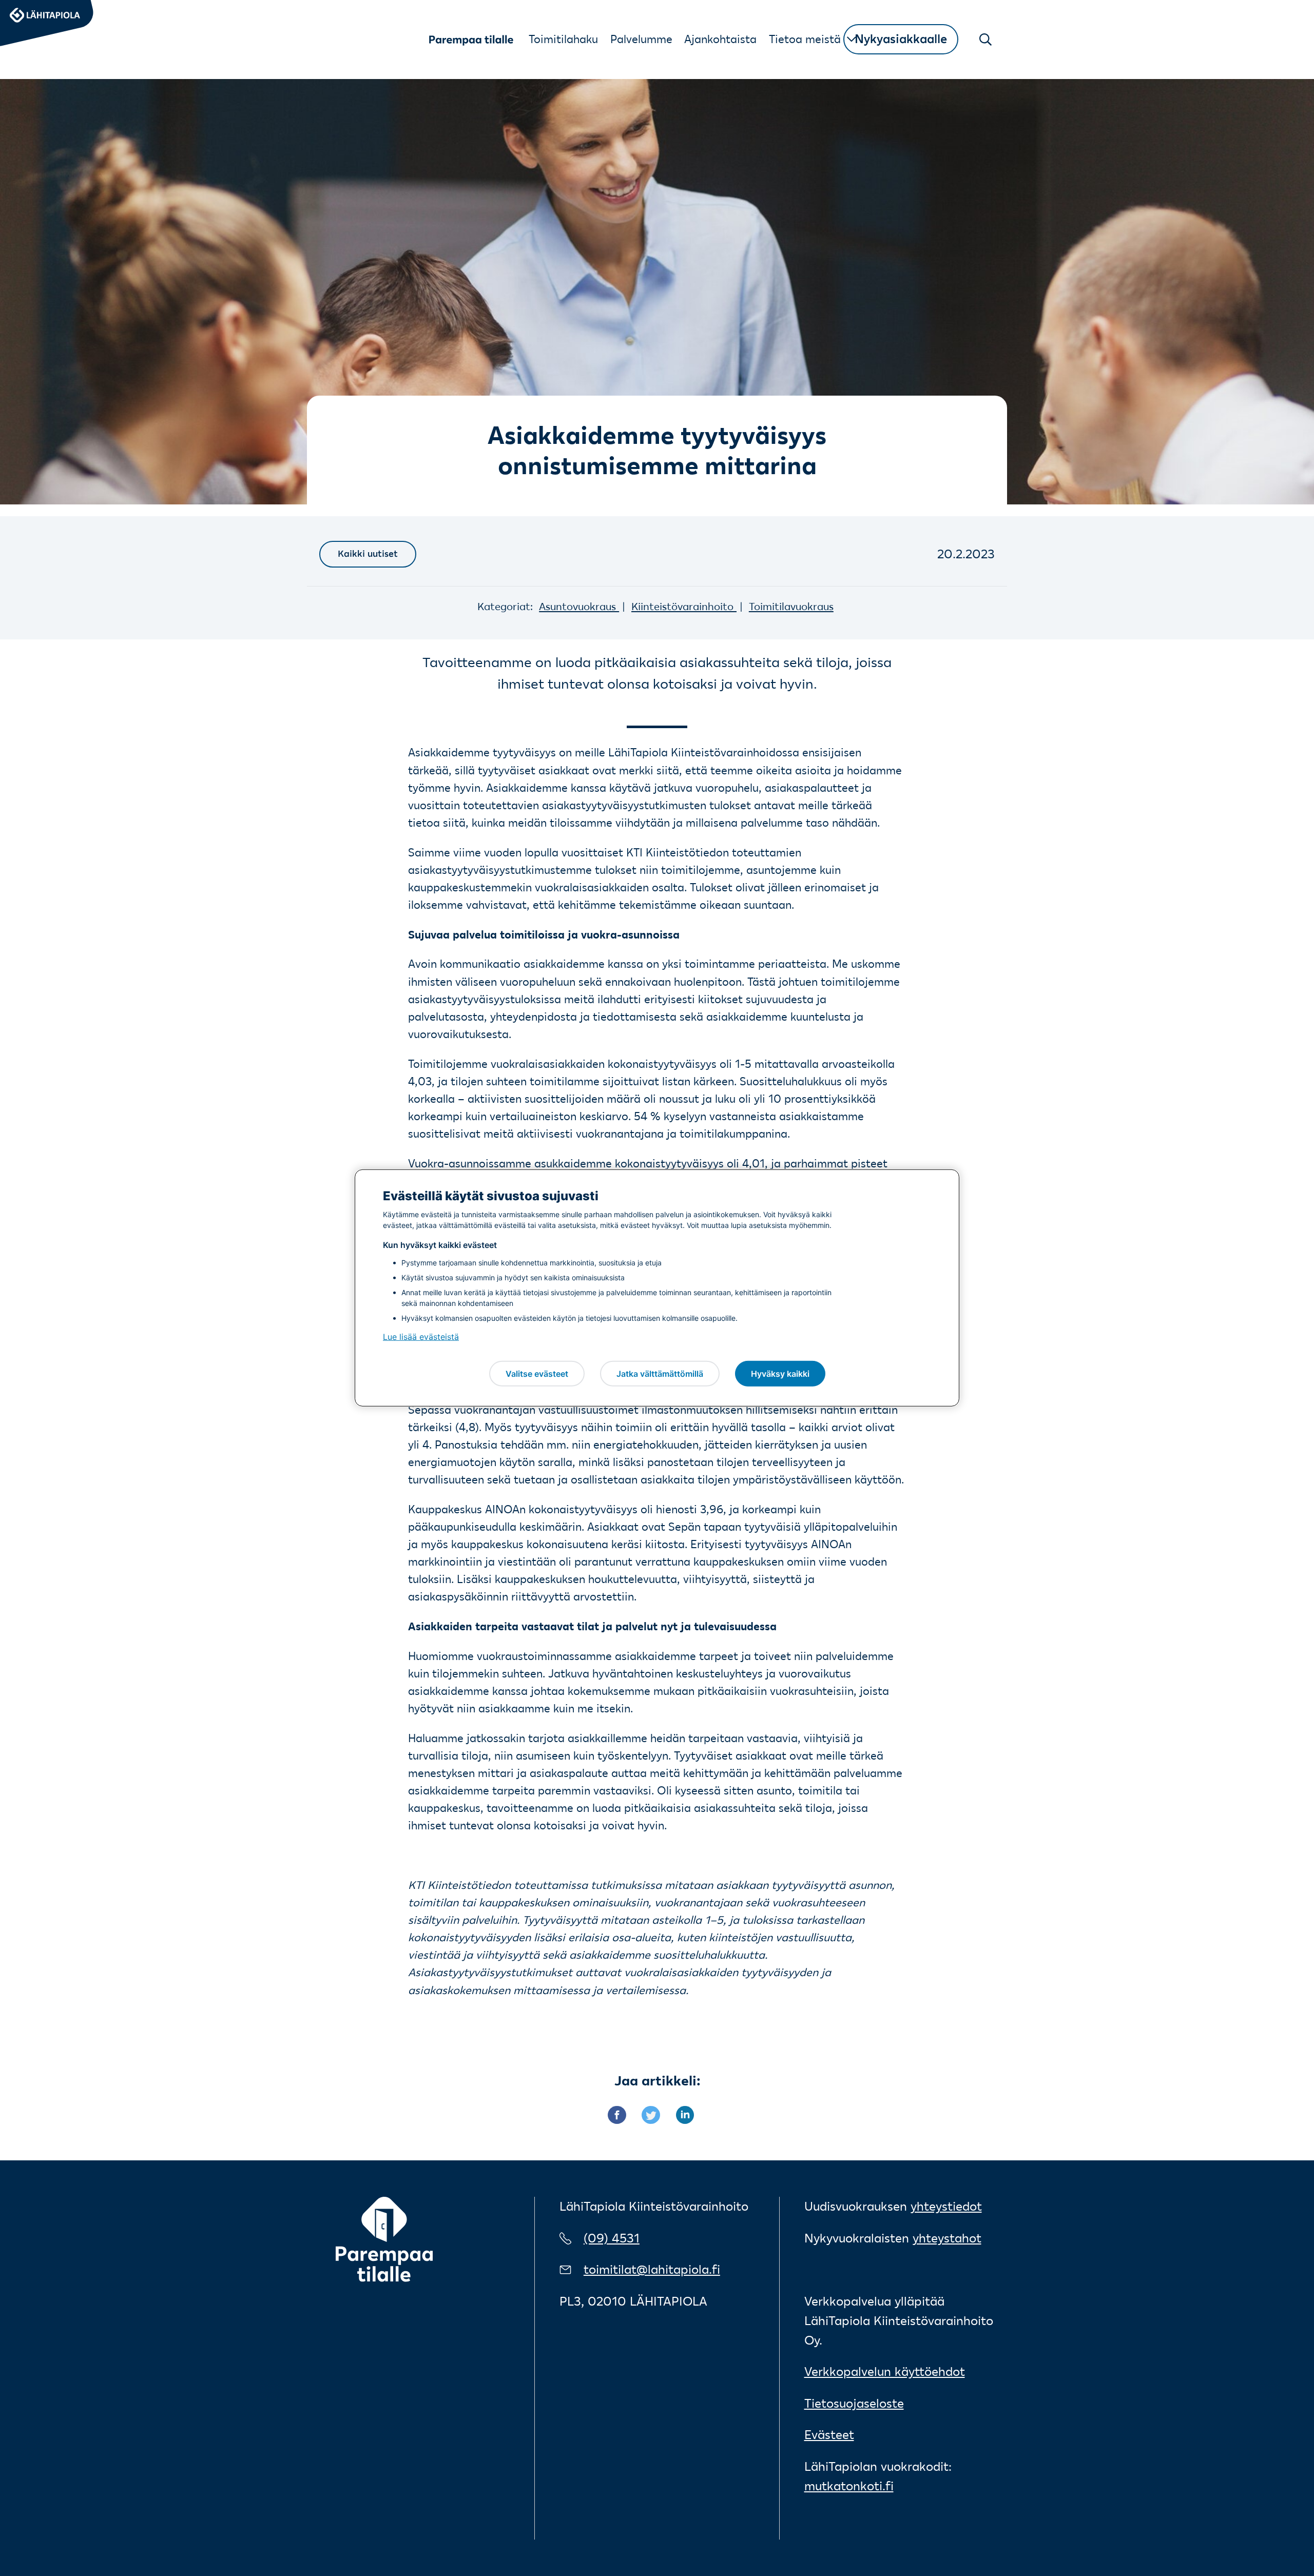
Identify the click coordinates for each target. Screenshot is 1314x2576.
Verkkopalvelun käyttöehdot (885, 2372)
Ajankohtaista (720, 39)
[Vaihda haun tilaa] (986, 40)
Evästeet (829, 2435)
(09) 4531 (612, 2238)
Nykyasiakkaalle (901, 39)
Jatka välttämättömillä (660, 1373)
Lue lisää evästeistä (421, 1337)
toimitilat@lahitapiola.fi (652, 2269)
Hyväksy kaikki (780, 1373)
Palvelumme (641, 39)
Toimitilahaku (563, 39)
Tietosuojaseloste (854, 2403)
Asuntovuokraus (579, 606)
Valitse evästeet (537, 1373)
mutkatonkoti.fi (849, 2486)
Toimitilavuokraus (791, 606)
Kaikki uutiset (368, 554)
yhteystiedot (946, 2206)
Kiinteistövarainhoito (684, 606)
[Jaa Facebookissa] (625, 2113)
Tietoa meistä (805, 39)
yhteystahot (947, 2238)
